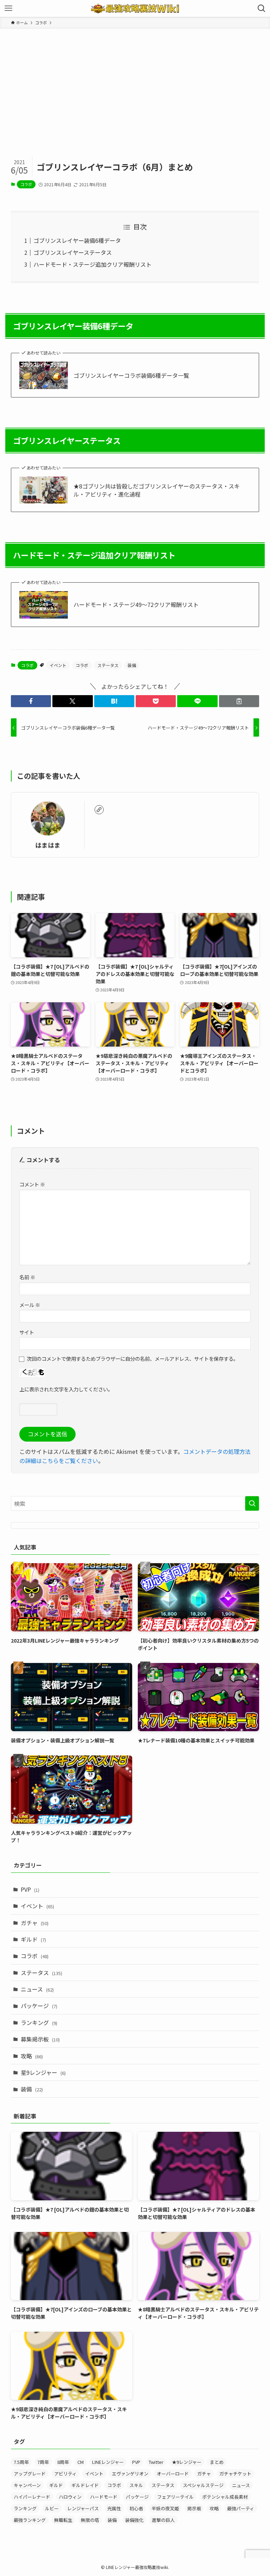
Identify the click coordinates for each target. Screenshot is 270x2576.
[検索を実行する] (252, 1503)
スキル (136, 2485)
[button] (31, 701)
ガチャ (35, 1923)
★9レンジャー (187, 2462)
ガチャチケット (235, 2474)
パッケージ (39, 2006)
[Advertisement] (135, 82)
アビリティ (65, 2474)
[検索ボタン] (262, 8)
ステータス (108, 665)
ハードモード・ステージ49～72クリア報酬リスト (136, 604)
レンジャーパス (83, 2508)
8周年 (63, 2462)
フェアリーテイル (175, 2497)
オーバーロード (173, 2474)
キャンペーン (27, 2485)
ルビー (52, 2508)
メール (30, 1305)
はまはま (48, 845)
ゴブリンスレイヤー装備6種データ (77, 240)
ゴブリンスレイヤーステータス (73, 252)
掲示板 (194, 2508)
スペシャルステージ (203, 2485)
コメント (32, 1184)
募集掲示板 (40, 2039)
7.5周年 (21, 2462)
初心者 (136, 2508)
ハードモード (104, 2497)
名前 (27, 1277)
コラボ (26, 184)
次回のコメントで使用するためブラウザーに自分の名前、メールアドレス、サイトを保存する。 (133, 1358)
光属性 (114, 2508)
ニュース (37, 1989)
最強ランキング (30, 2520)
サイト (27, 1332)
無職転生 (63, 2520)
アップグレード (30, 2474)
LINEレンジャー (108, 2462)
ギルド (33, 1939)
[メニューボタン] (8, 8)
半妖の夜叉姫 (165, 2508)
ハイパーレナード (32, 2497)
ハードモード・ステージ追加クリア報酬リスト (92, 264)
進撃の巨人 (163, 2520)
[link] (99, 810)
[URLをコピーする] (239, 701)
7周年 (43, 2462)
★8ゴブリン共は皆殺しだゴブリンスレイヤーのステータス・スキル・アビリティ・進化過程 (157, 490)
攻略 (32, 2056)
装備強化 (134, 2520)
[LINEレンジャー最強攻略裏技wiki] (135, 8)
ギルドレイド (85, 2485)
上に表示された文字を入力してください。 (66, 1389)
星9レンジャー (43, 2072)
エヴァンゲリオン (130, 2474)
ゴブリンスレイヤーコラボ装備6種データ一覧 (131, 375)
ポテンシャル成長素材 (225, 2497)
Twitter (156, 2462)
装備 (132, 665)
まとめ (217, 2462)
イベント (58, 665)
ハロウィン (70, 2497)
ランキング (39, 2022)
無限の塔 (90, 2520)
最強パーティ (241, 2508)
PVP (30, 1889)
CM (81, 2462)
